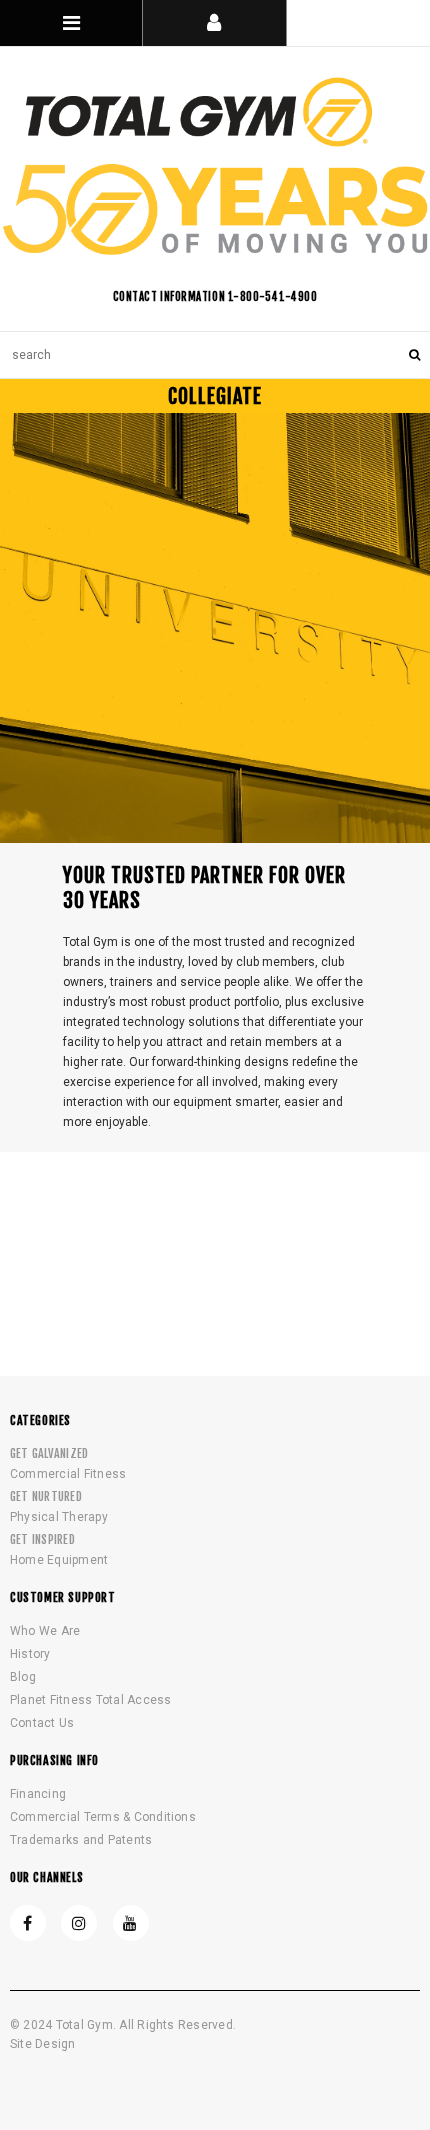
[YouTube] (131, 1923)
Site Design (43, 2044)
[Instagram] (79, 1923)
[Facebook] (28, 1923)
